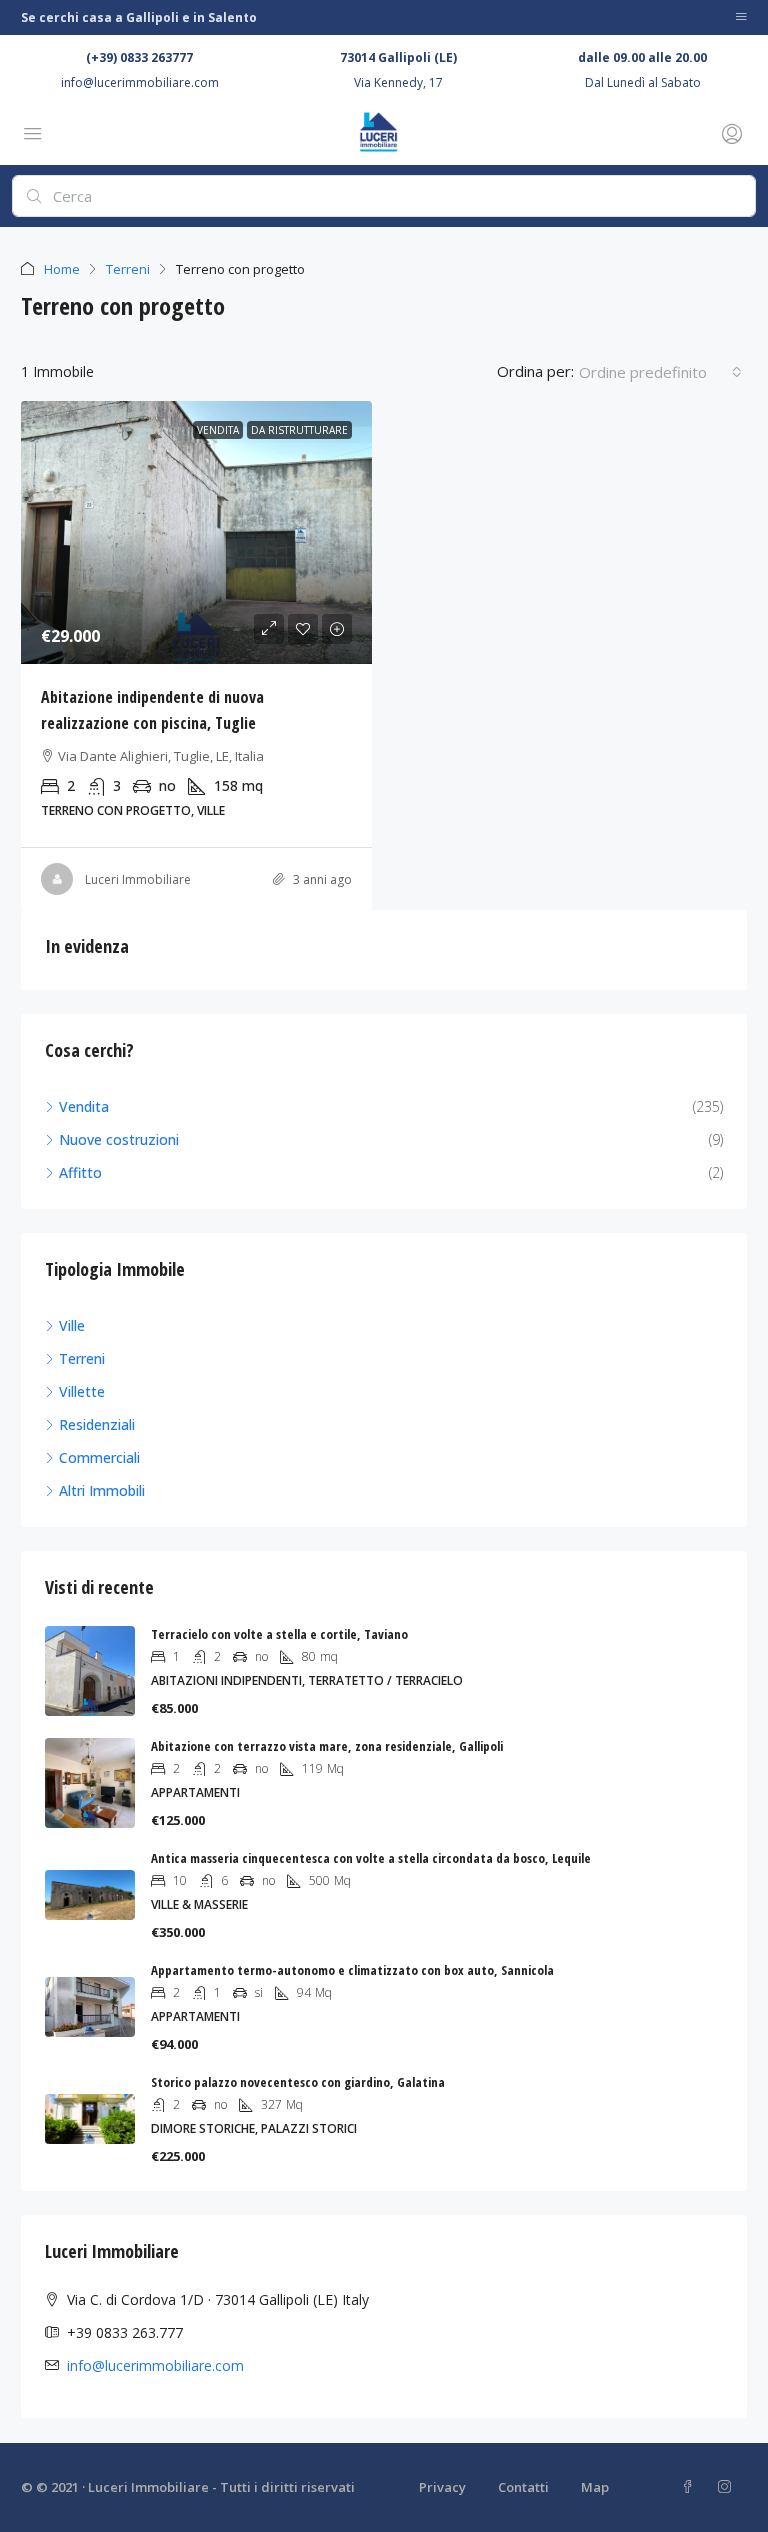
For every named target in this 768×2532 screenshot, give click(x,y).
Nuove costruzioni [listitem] (119, 1139)
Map (595, 2487)
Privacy (442, 2487)
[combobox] (660, 372)
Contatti (523, 2487)
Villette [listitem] (82, 1391)
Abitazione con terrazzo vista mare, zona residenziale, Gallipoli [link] (327, 1746)
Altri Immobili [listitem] (102, 1490)
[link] (196, 532)
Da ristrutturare (299, 430)
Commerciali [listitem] (99, 1457)
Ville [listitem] (72, 1325)
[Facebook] (691, 2487)
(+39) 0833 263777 (139, 57)
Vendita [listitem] (84, 1106)
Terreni (128, 269)
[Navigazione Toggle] (741, 17)
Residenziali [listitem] (97, 1424)
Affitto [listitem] (80, 1172)
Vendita (218, 430)
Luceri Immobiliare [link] (138, 879)
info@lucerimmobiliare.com (140, 82)
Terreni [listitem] (82, 1358)
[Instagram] (728, 2487)
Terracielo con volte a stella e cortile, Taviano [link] (279, 1634)
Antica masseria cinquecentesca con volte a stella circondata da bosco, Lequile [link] (371, 1858)
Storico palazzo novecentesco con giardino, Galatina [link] (298, 2082)
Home (62, 269)
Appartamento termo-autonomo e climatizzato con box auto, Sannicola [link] (352, 1970)
